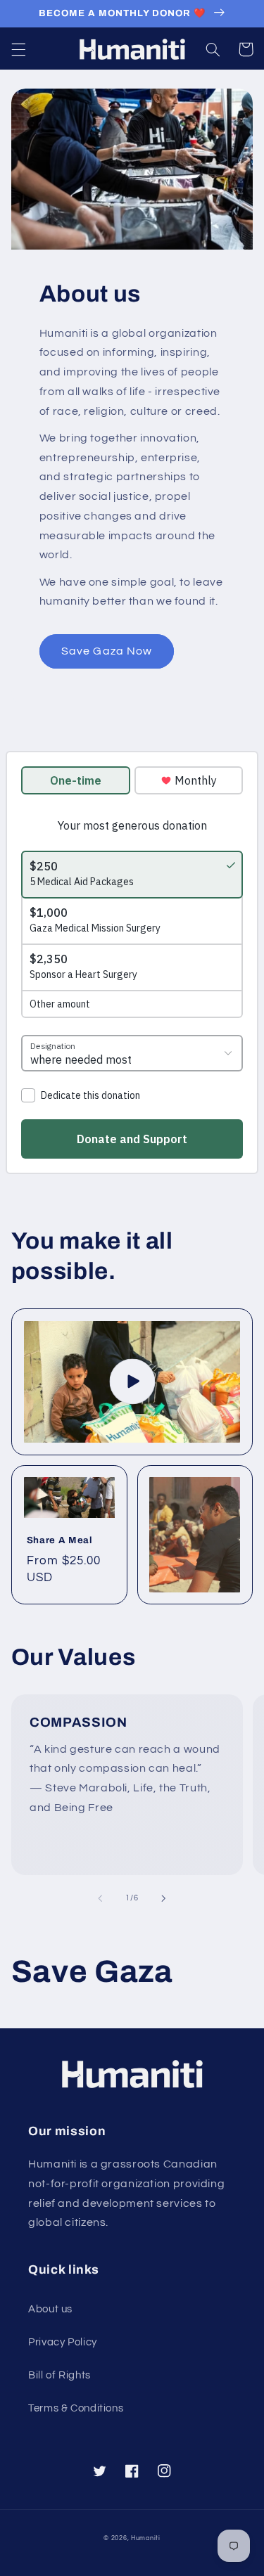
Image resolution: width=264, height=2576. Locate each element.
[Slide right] (164, 1898)
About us (50, 2309)
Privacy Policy (63, 2342)
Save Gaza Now (107, 651)
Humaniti (146, 2538)
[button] (18, 49)
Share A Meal (60, 1540)
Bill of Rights (59, 2375)
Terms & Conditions (76, 2408)
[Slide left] (100, 1898)
